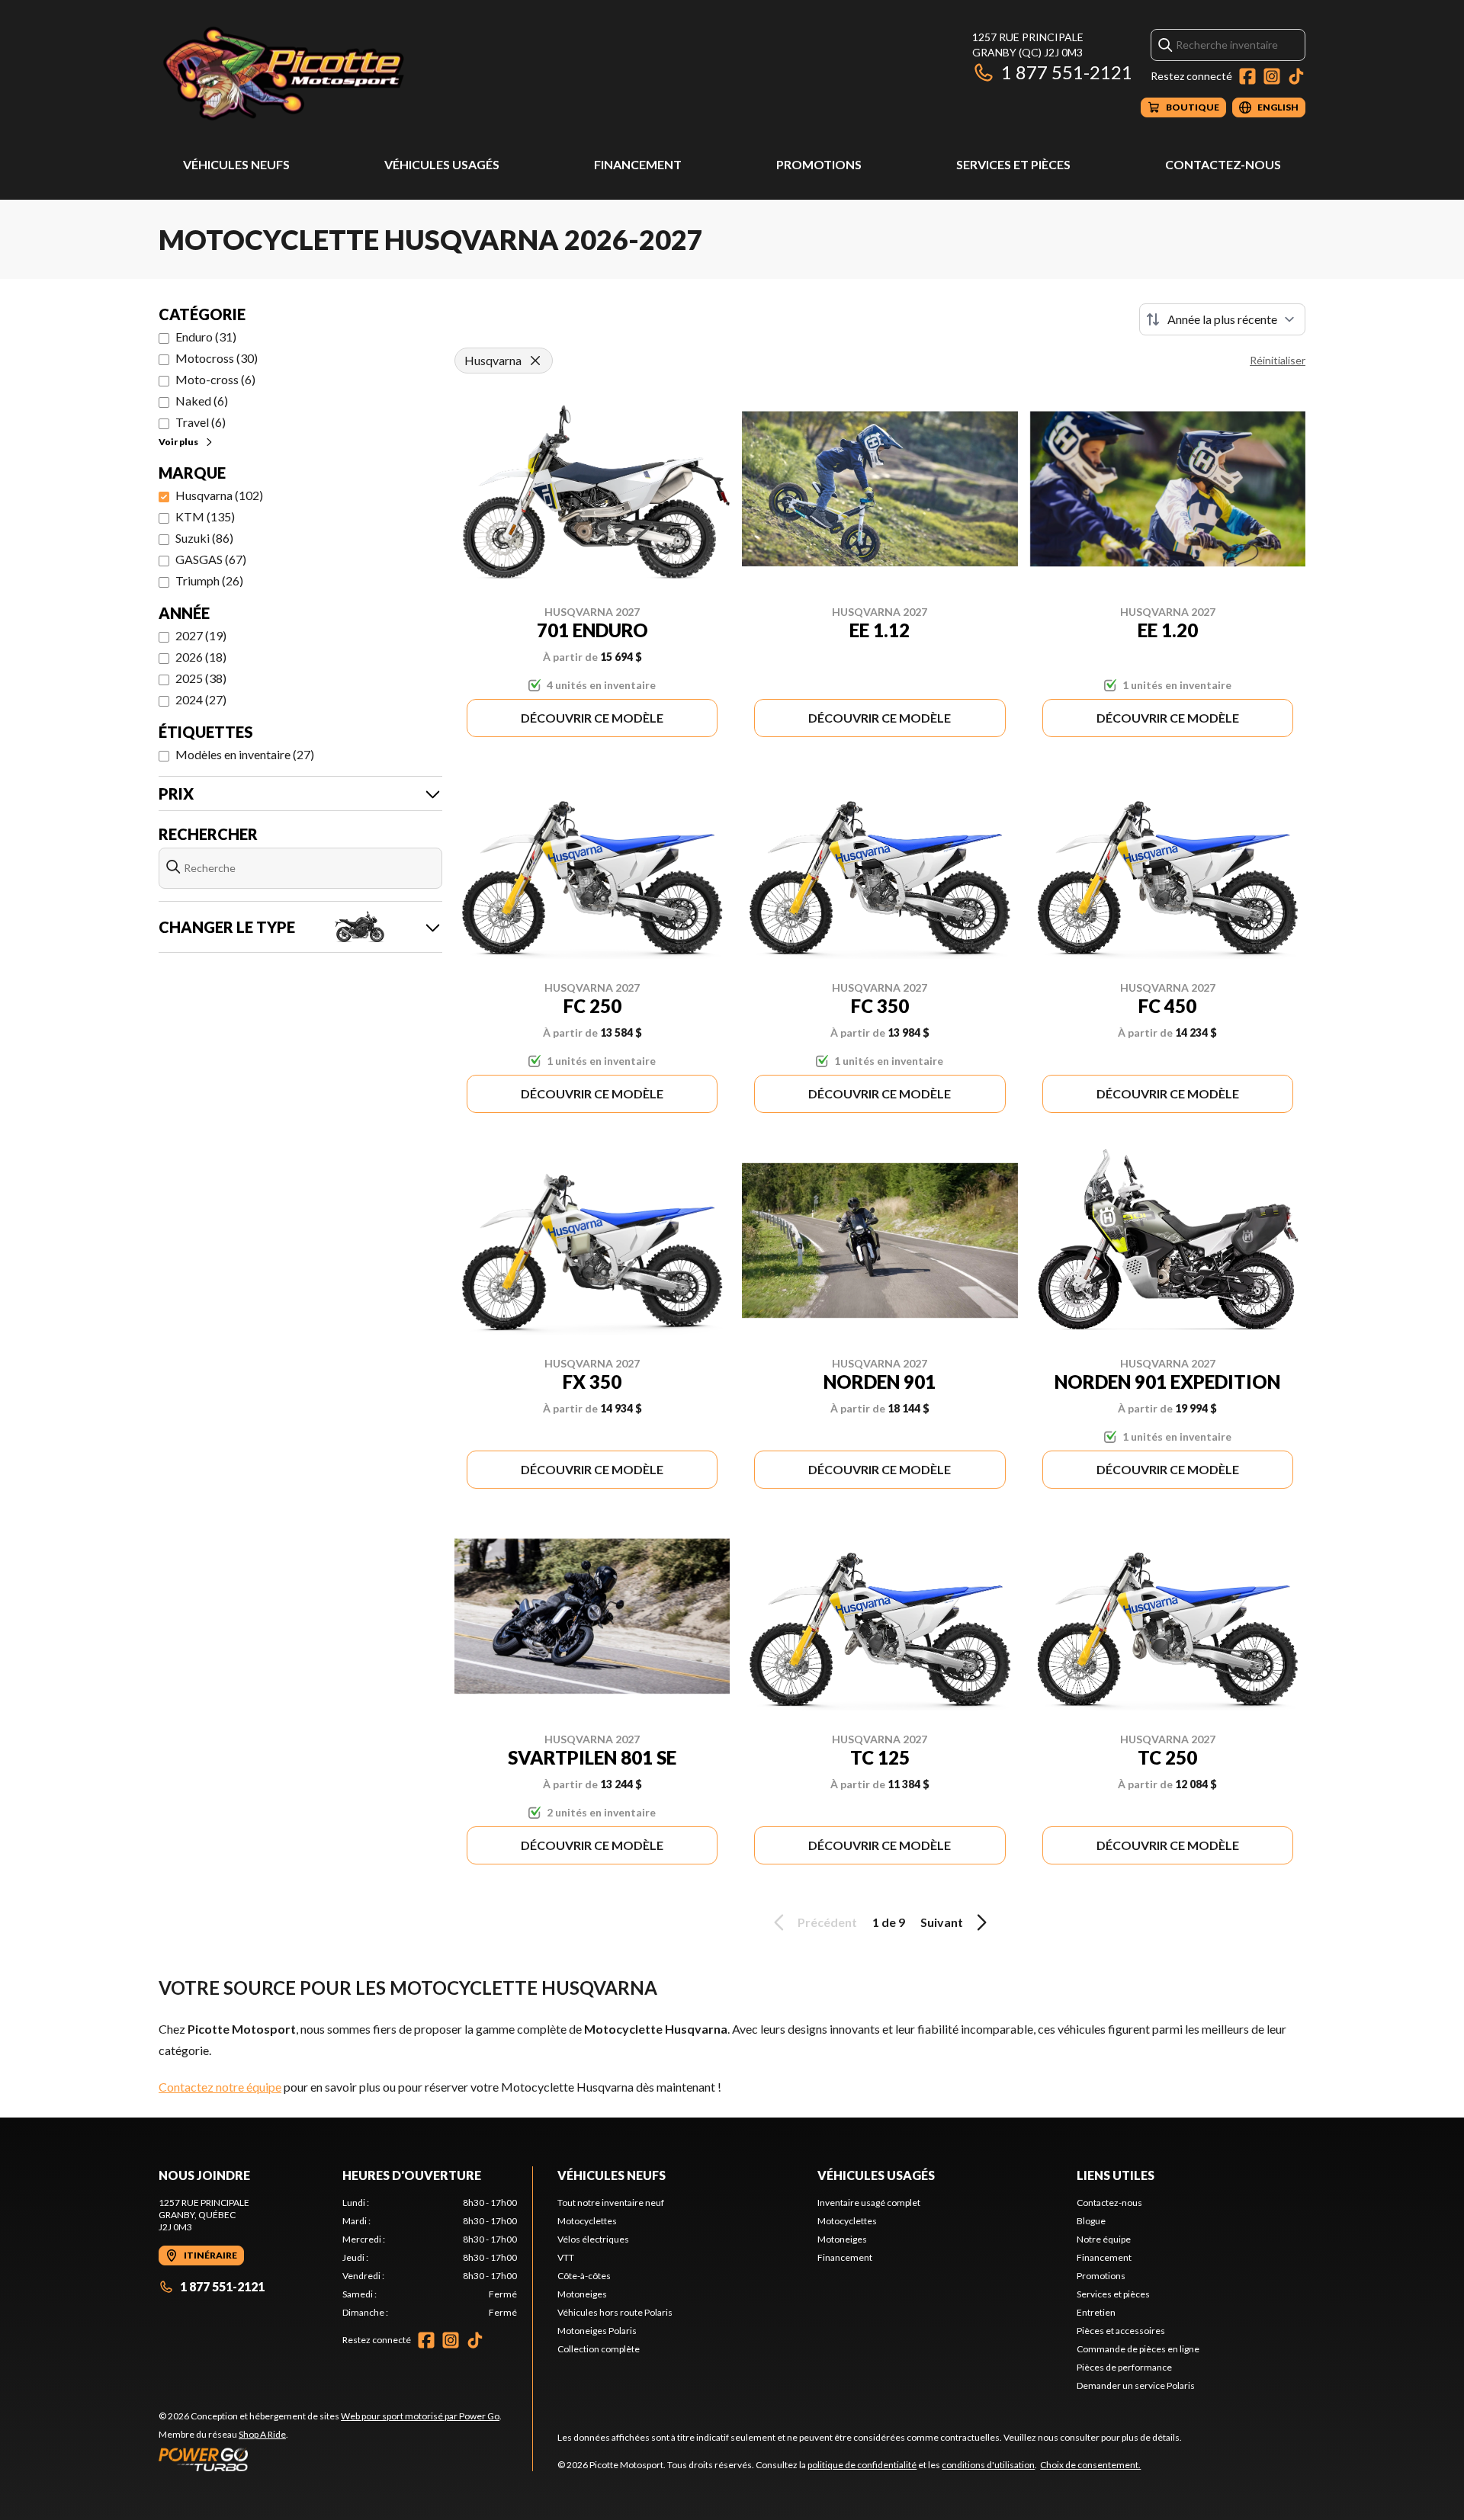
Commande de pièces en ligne (1138, 2349)
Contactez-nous (1223, 164)
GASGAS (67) (211, 559)
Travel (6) (201, 422)
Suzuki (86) (204, 538)
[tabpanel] (430, 2258)
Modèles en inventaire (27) (245, 754)
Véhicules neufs (236, 164)
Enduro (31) (206, 337)
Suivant (942, 1922)
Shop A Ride (262, 2434)
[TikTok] (1296, 76)
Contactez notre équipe (220, 2087)
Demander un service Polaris (1136, 2385)
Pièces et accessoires (1121, 2331)
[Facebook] (1247, 76)
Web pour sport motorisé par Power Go (420, 2416)
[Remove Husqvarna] (535, 361)
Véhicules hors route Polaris (615, 2312)
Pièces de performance (1124, 2367)
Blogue (1091, 2221)
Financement (638, 164)
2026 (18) (201, 657)
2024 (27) (201, 699)
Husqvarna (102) (219, 495)
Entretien (1096, 2312)
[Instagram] (1272, 76)
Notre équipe (1104, 2239)
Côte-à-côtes (584, 2276)
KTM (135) (205, 516)
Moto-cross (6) (215, 379)
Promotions (819, 164)
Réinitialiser (1278, 360)
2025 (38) (201, 678)
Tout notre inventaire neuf (611, 2203)
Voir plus (178, 442)
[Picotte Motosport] (349, 74)
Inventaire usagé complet (869, 2203)
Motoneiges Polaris (597, 2331)
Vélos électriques (593, 2239)
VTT (566, 2257)
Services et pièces (1013, 164)
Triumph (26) (209, 580)
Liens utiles (1116, 2175)
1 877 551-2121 (1067, 72)
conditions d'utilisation (988, 2465)
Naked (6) (202, 401)
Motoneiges (582, 2294)
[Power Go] (330, 2459)
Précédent (827, 1922)
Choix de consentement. (1090, 2465)
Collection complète (599, 2349)
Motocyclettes (587, 2221)
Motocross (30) (217, 358)
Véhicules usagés (442, 164)
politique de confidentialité (862, 2465)
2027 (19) (201, 635)
